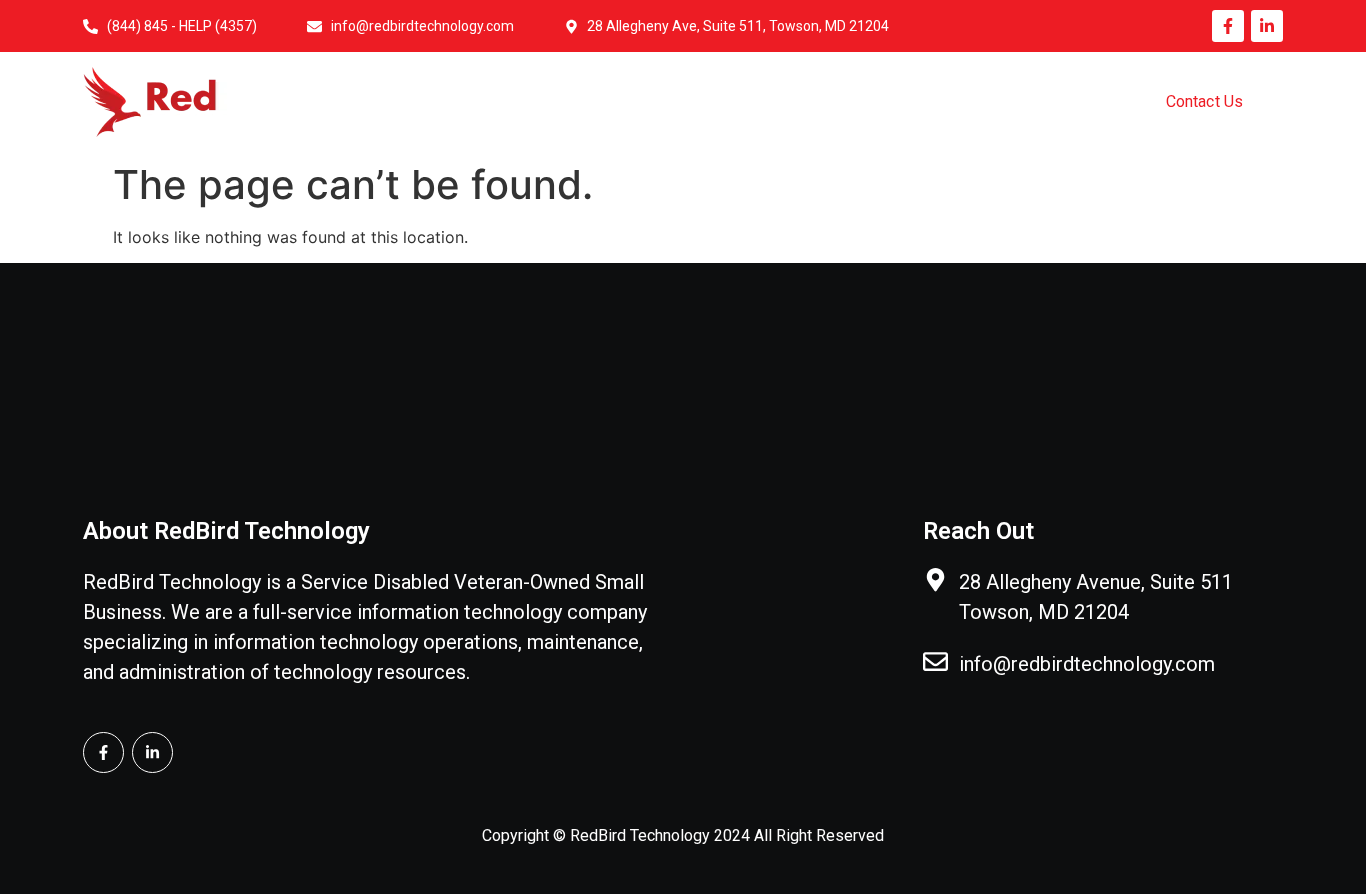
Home (496, 102)
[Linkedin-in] (1267, 26)
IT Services (746, 102)
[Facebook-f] (1228, 26)
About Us (611, 102)
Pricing (1023, 102)
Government (892, 102)
